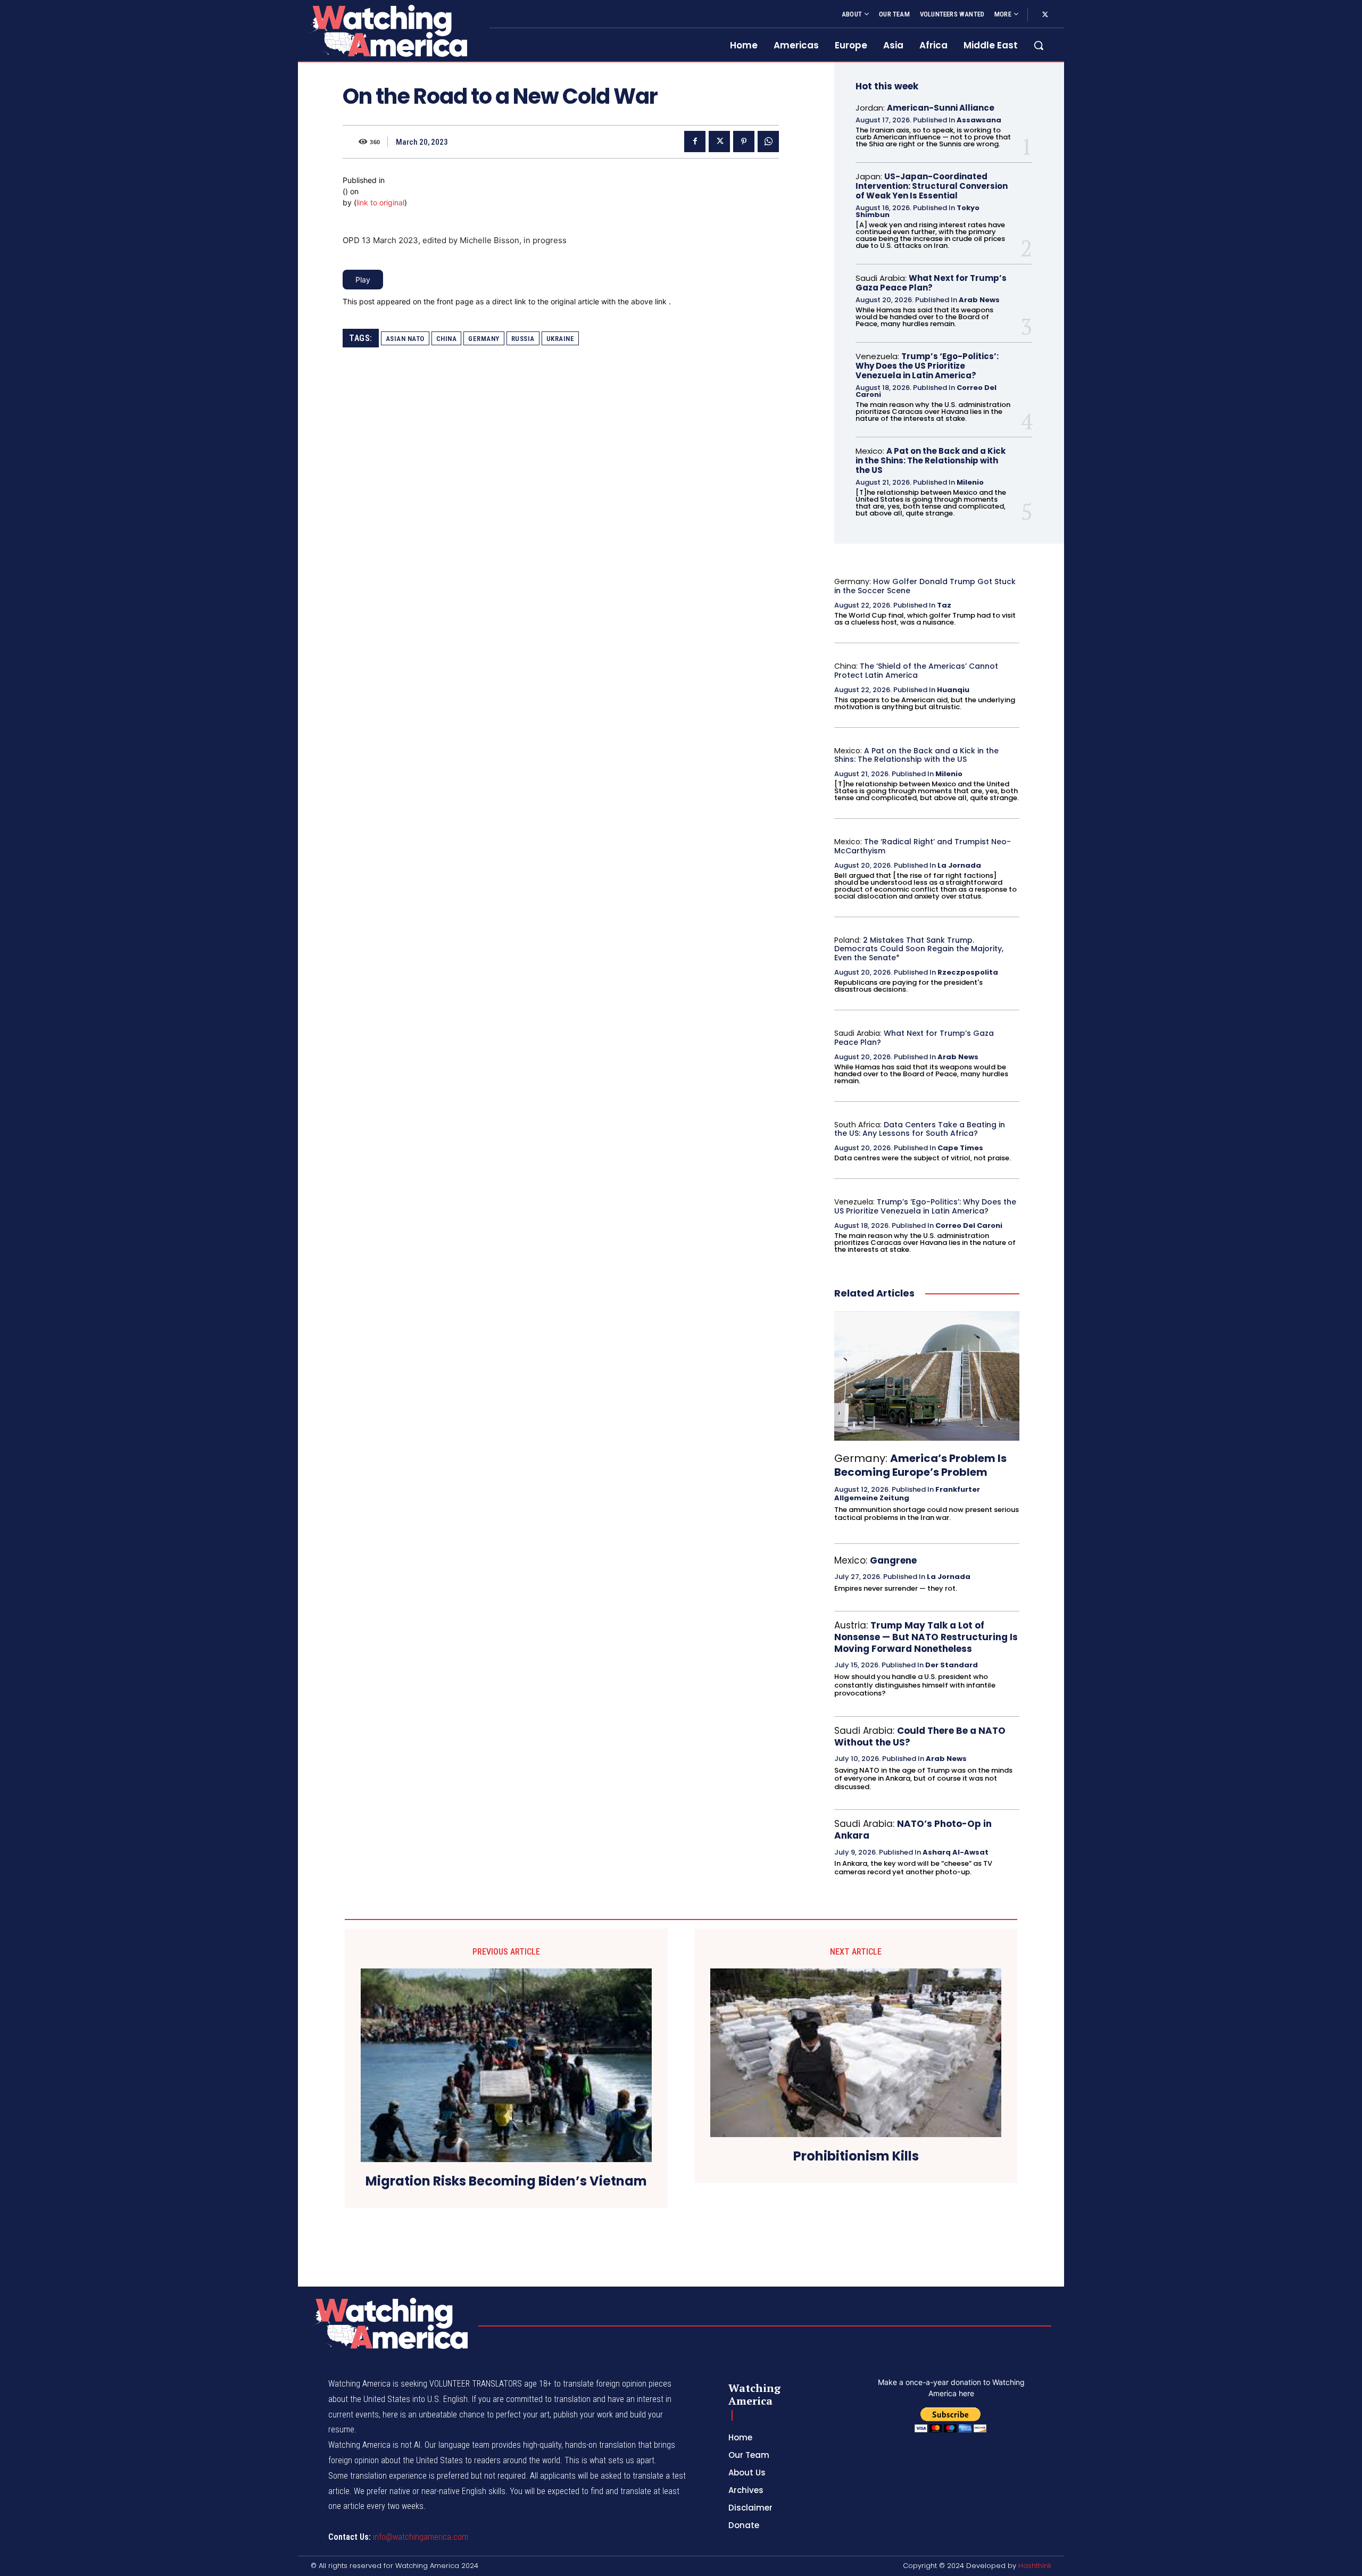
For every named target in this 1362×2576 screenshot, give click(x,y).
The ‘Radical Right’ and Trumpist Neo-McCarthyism (923, 846)
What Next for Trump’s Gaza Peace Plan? (931, 283)
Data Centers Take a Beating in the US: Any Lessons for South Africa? (920, 1129)
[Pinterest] (744, 142)
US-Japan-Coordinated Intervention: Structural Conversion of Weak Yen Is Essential (932, 186)
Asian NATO (405, 339)
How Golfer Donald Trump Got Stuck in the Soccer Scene (925, 586)
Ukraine (560, 339)
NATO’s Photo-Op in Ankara (913, 1830)
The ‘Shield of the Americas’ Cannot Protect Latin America (916, 671)
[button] (1039, 45)
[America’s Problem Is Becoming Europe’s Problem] (927, 1376)
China (447, 339)
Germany (484, 339)
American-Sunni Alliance (941, 108)
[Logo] (387, 31)
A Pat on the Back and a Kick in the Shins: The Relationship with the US (931, 460)
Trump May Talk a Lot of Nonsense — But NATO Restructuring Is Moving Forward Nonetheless (926, 1637)
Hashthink (1035, 2566)
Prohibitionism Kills (856, 2157)
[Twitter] (1045, 15)
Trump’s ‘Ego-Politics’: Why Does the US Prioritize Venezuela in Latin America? (927, 366)
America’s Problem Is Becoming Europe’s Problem (920, 1465)
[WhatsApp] (768, 142)
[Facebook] (695, 142)
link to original (380, 202)
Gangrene (893, 1560)
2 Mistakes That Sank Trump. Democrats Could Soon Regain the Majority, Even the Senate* (919, 949)
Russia (523, 339)
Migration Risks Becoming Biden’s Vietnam (506, 2182)
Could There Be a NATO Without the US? (920, 1736)
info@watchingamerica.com (421, 2537)
